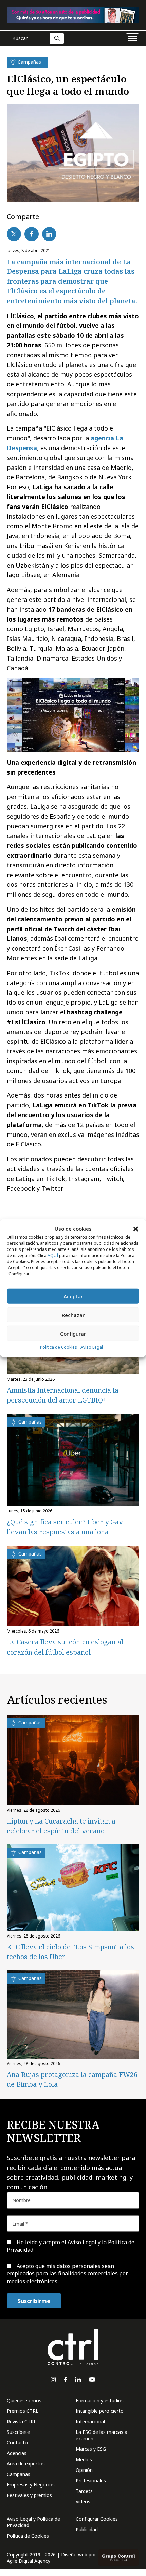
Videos (83, 2502)
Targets (84, 2491)
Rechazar (73, 1315)
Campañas (19, 2474)
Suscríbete (18, 2432)
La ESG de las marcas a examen (102, 2435)
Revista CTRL (22, 2421)
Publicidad (87, 2529)
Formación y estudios (100, 2400)
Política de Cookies (59, 1347)
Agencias (17, 2453)
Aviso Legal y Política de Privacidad (33, 2522)
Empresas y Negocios (31, 2485)
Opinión (84, 2470)
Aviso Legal (92, 1347)
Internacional (90, 2421)
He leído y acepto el (71, 2246)
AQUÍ (53, 1255)
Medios (84, 2459)
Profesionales (91, 2480)
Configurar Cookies (97, 2519)
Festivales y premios (29, 2495)
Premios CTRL (23, 2411)
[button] (136, 1229)
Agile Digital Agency (29, 2561)
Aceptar (73, 1296)
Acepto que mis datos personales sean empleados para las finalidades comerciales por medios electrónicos (67, 2274)
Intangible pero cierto (100, 2411)
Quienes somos (24, 2400)
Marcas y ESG (91, 2449)
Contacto (17, 2443)
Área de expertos (26, 2464)
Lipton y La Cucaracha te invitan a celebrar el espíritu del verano (61, 1826)
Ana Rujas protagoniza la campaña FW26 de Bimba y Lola (72, 2079)
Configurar (73, 1334)
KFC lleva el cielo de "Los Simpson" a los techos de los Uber (70, 1952)
